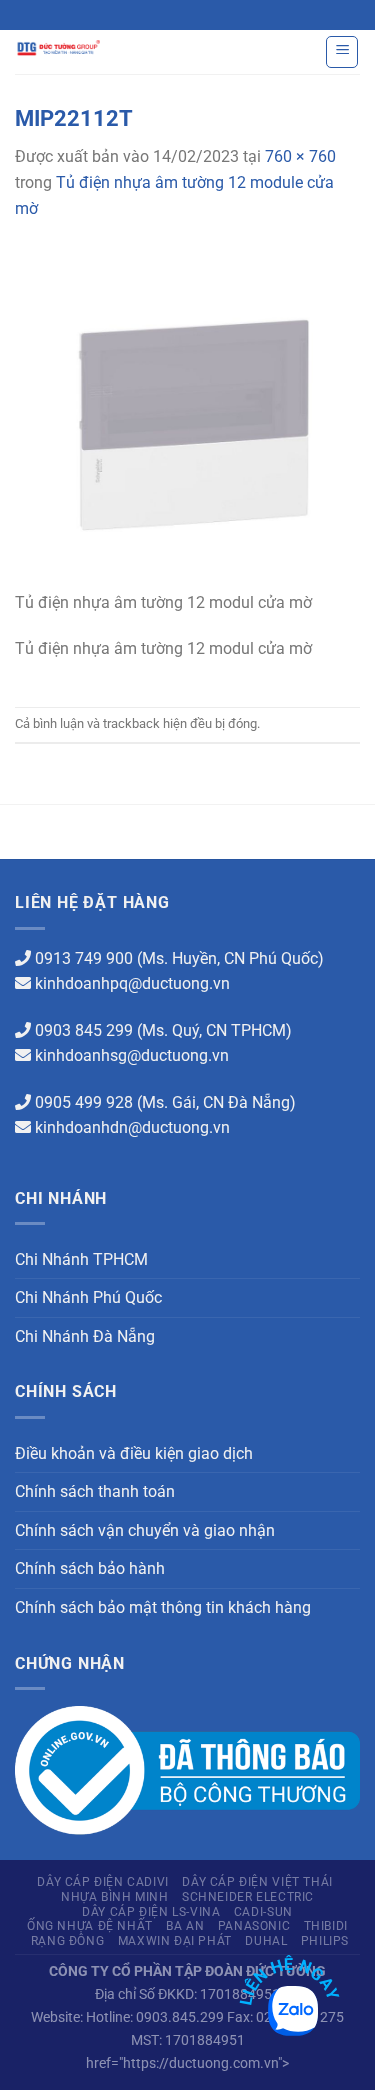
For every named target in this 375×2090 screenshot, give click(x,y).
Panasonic (254, 1926)
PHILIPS (325, 1941)
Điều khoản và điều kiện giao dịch (134, 1453)
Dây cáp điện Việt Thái (257, 1882)
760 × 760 (300, 156)
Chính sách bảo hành (90, 1568)
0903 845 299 (84, 1030)
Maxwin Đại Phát (175, 1941)
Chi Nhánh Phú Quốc (88, 1297)
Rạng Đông (68, 1941)
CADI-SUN (263, 1912)
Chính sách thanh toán (95, 1491)
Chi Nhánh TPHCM (81, 1259)
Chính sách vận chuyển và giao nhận (145, 1530)
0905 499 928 (84, 1102)
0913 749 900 (84, 958)
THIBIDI (326, 1926)
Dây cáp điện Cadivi (103, 1882)
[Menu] (342, 52)
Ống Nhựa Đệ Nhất (90, 1926)
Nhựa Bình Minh (115, 1897)
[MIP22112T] (187, 416)
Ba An (185, 1926)
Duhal (266, 1941)
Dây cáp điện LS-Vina (151, 1912)
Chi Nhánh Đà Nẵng (85, 1336)
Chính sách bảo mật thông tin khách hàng (163, 1607)
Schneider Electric (248, 1897)
